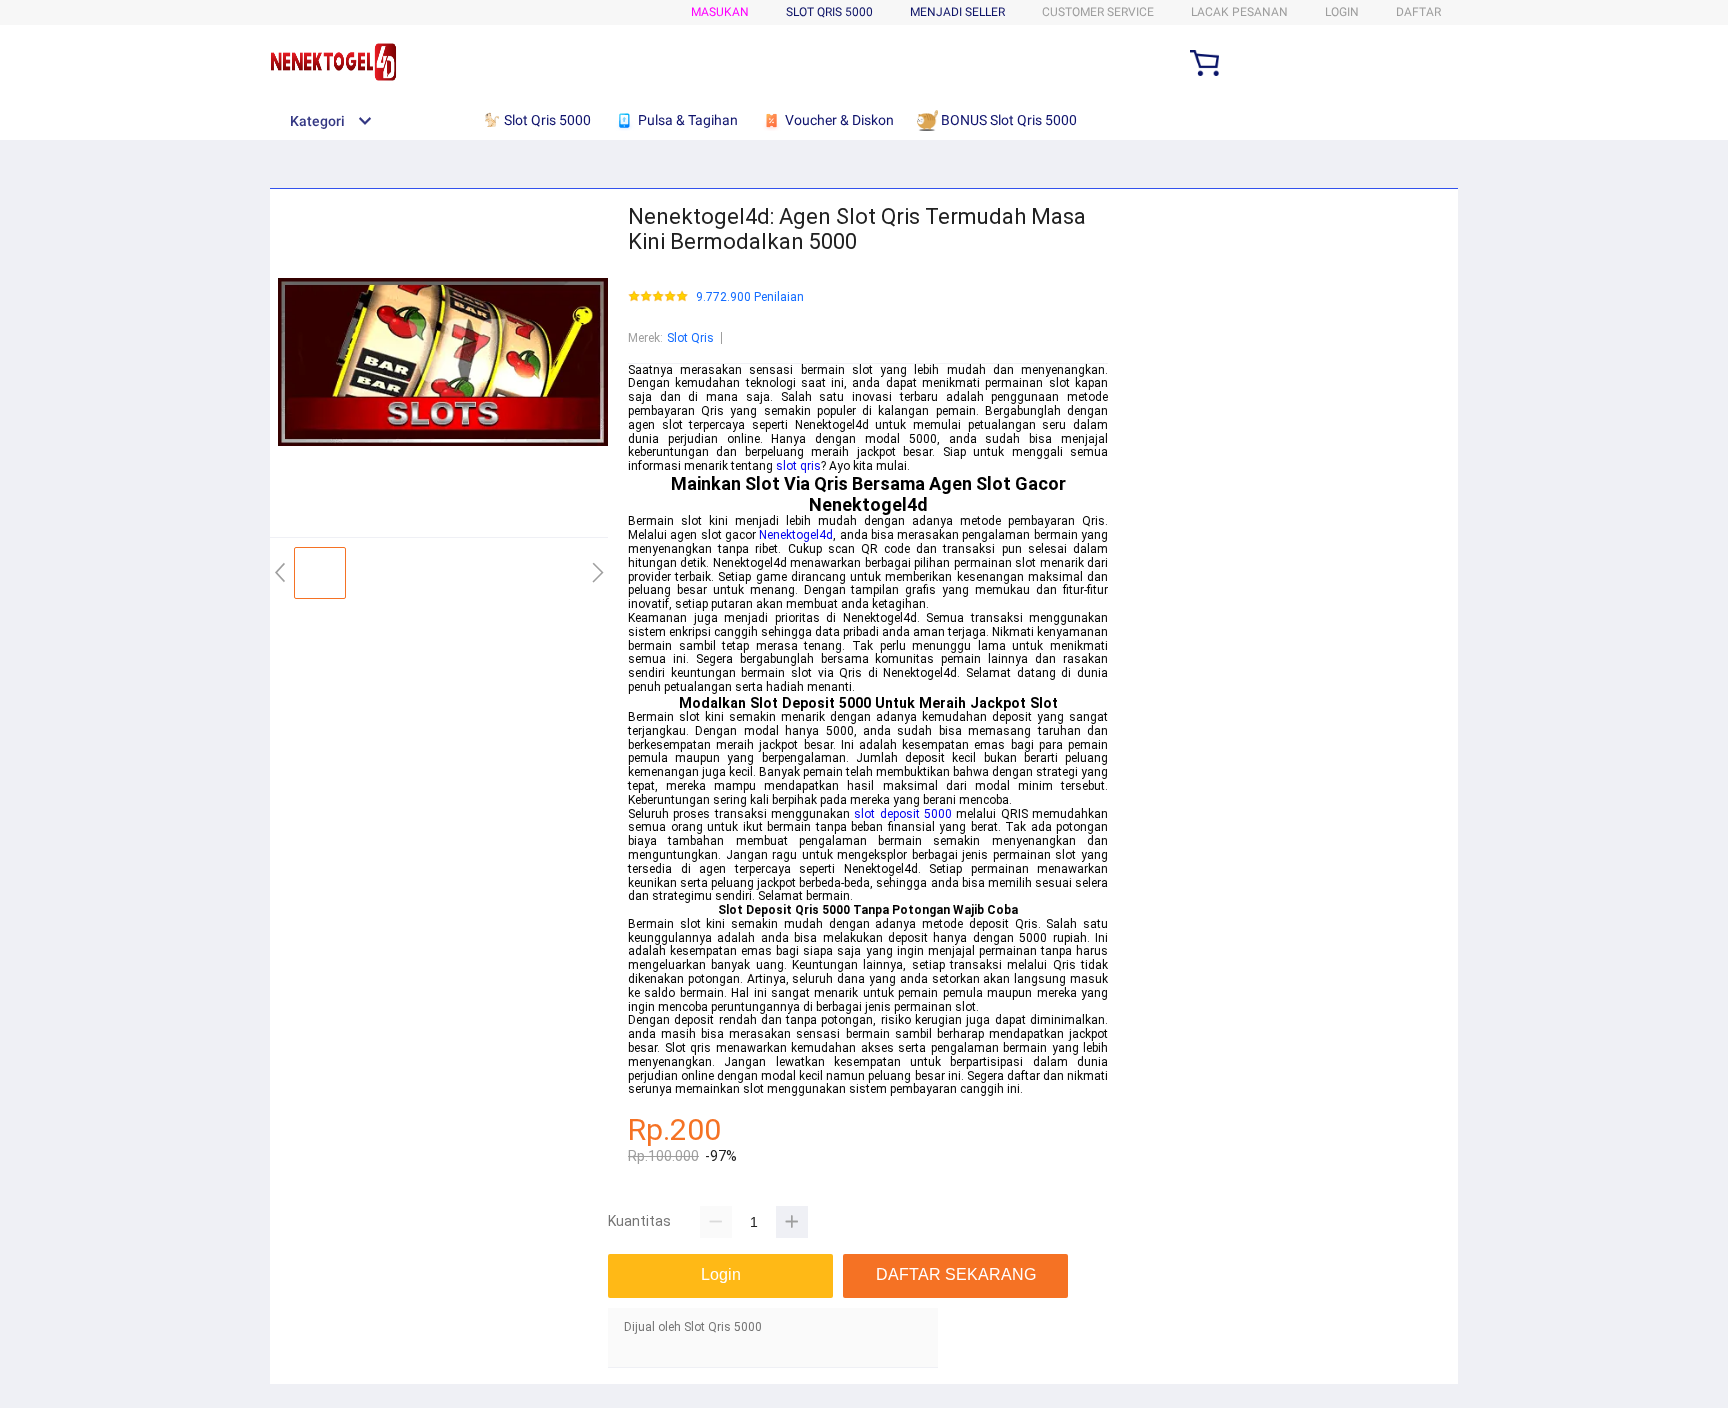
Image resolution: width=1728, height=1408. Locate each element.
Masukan (720, 12)
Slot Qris (690, 338)
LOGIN (1342, 12)
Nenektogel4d (796, 535)
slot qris (798, 466)
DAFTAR (1418, 12)
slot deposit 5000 (903, 814)
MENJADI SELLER (957, 12)
